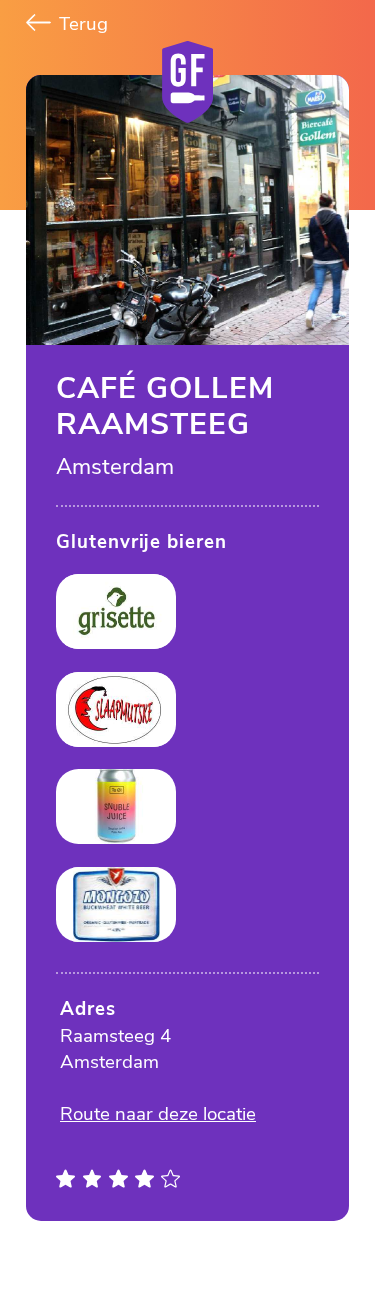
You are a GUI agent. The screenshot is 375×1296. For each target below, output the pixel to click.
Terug (81, 24)
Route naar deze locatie (158, 1114)
